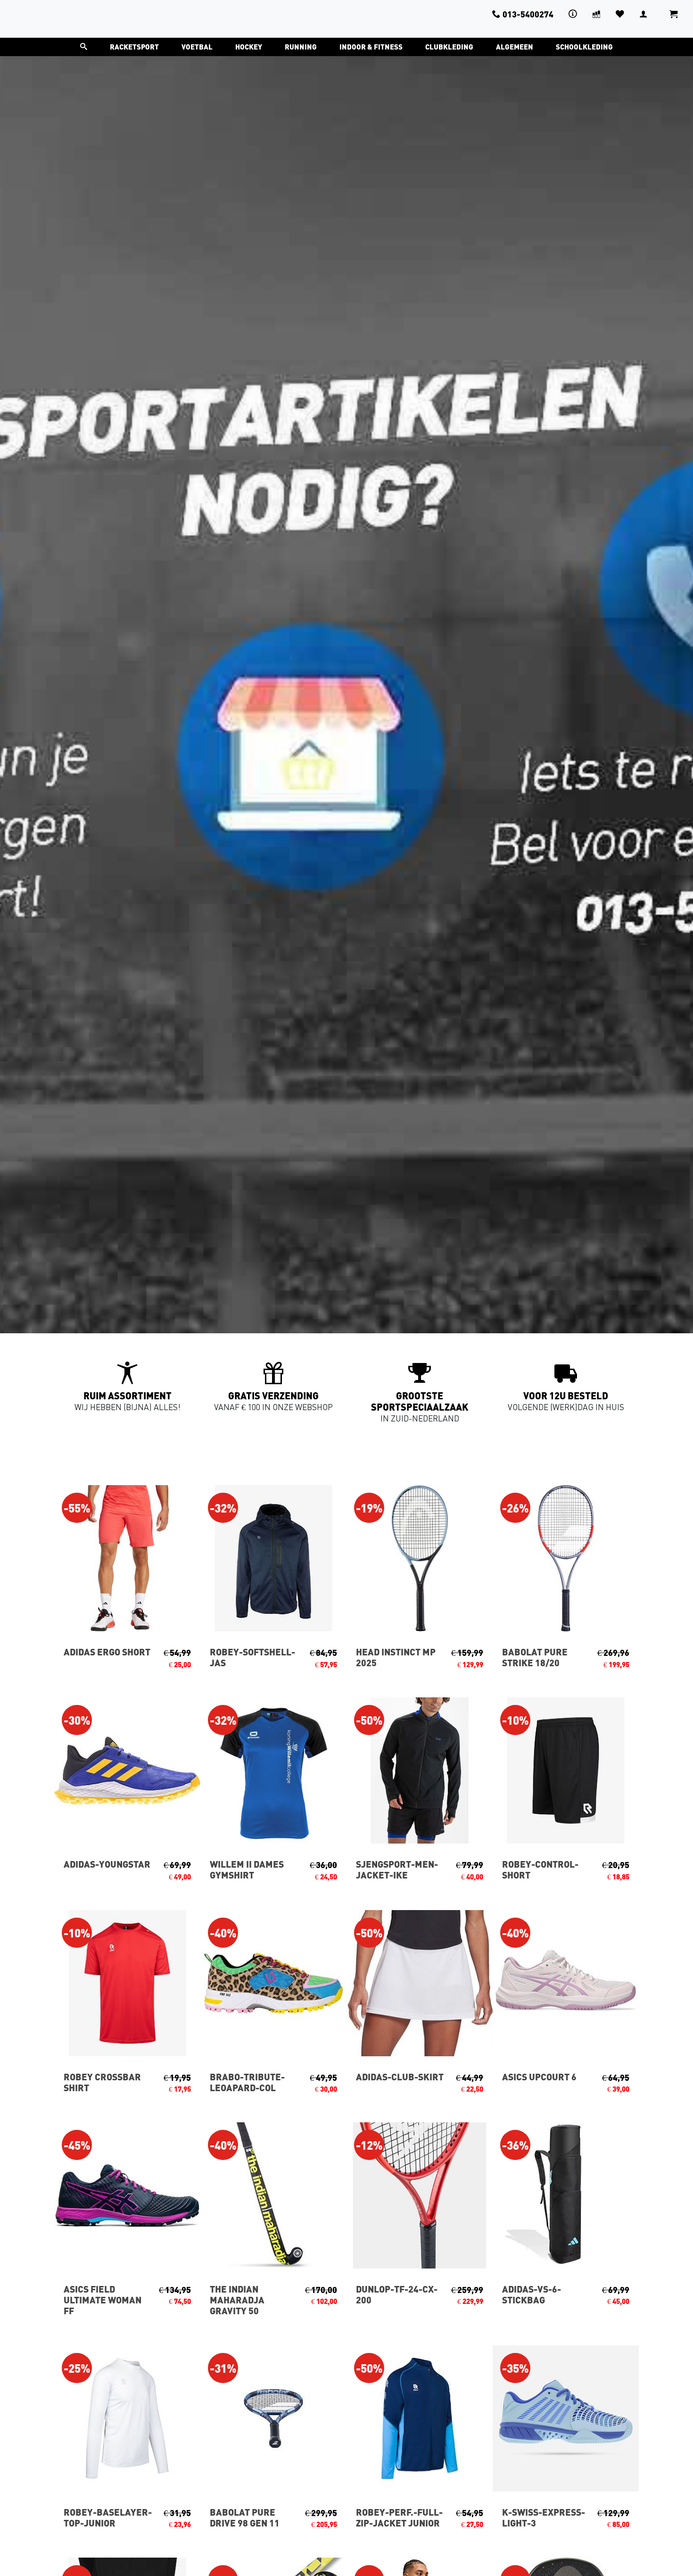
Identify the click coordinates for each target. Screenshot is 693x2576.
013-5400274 (528, 14)
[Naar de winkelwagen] (674, 19)
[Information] (573, 14)
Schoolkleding (584, 47)
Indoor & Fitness (371, 47)
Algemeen (515, 47)
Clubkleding (449, 47)
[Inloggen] (643, 14)
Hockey (249, 47)
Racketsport (134, 47)
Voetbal (197, 47)
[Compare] (596, 14)
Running (301, 47)
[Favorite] (620, 14)
